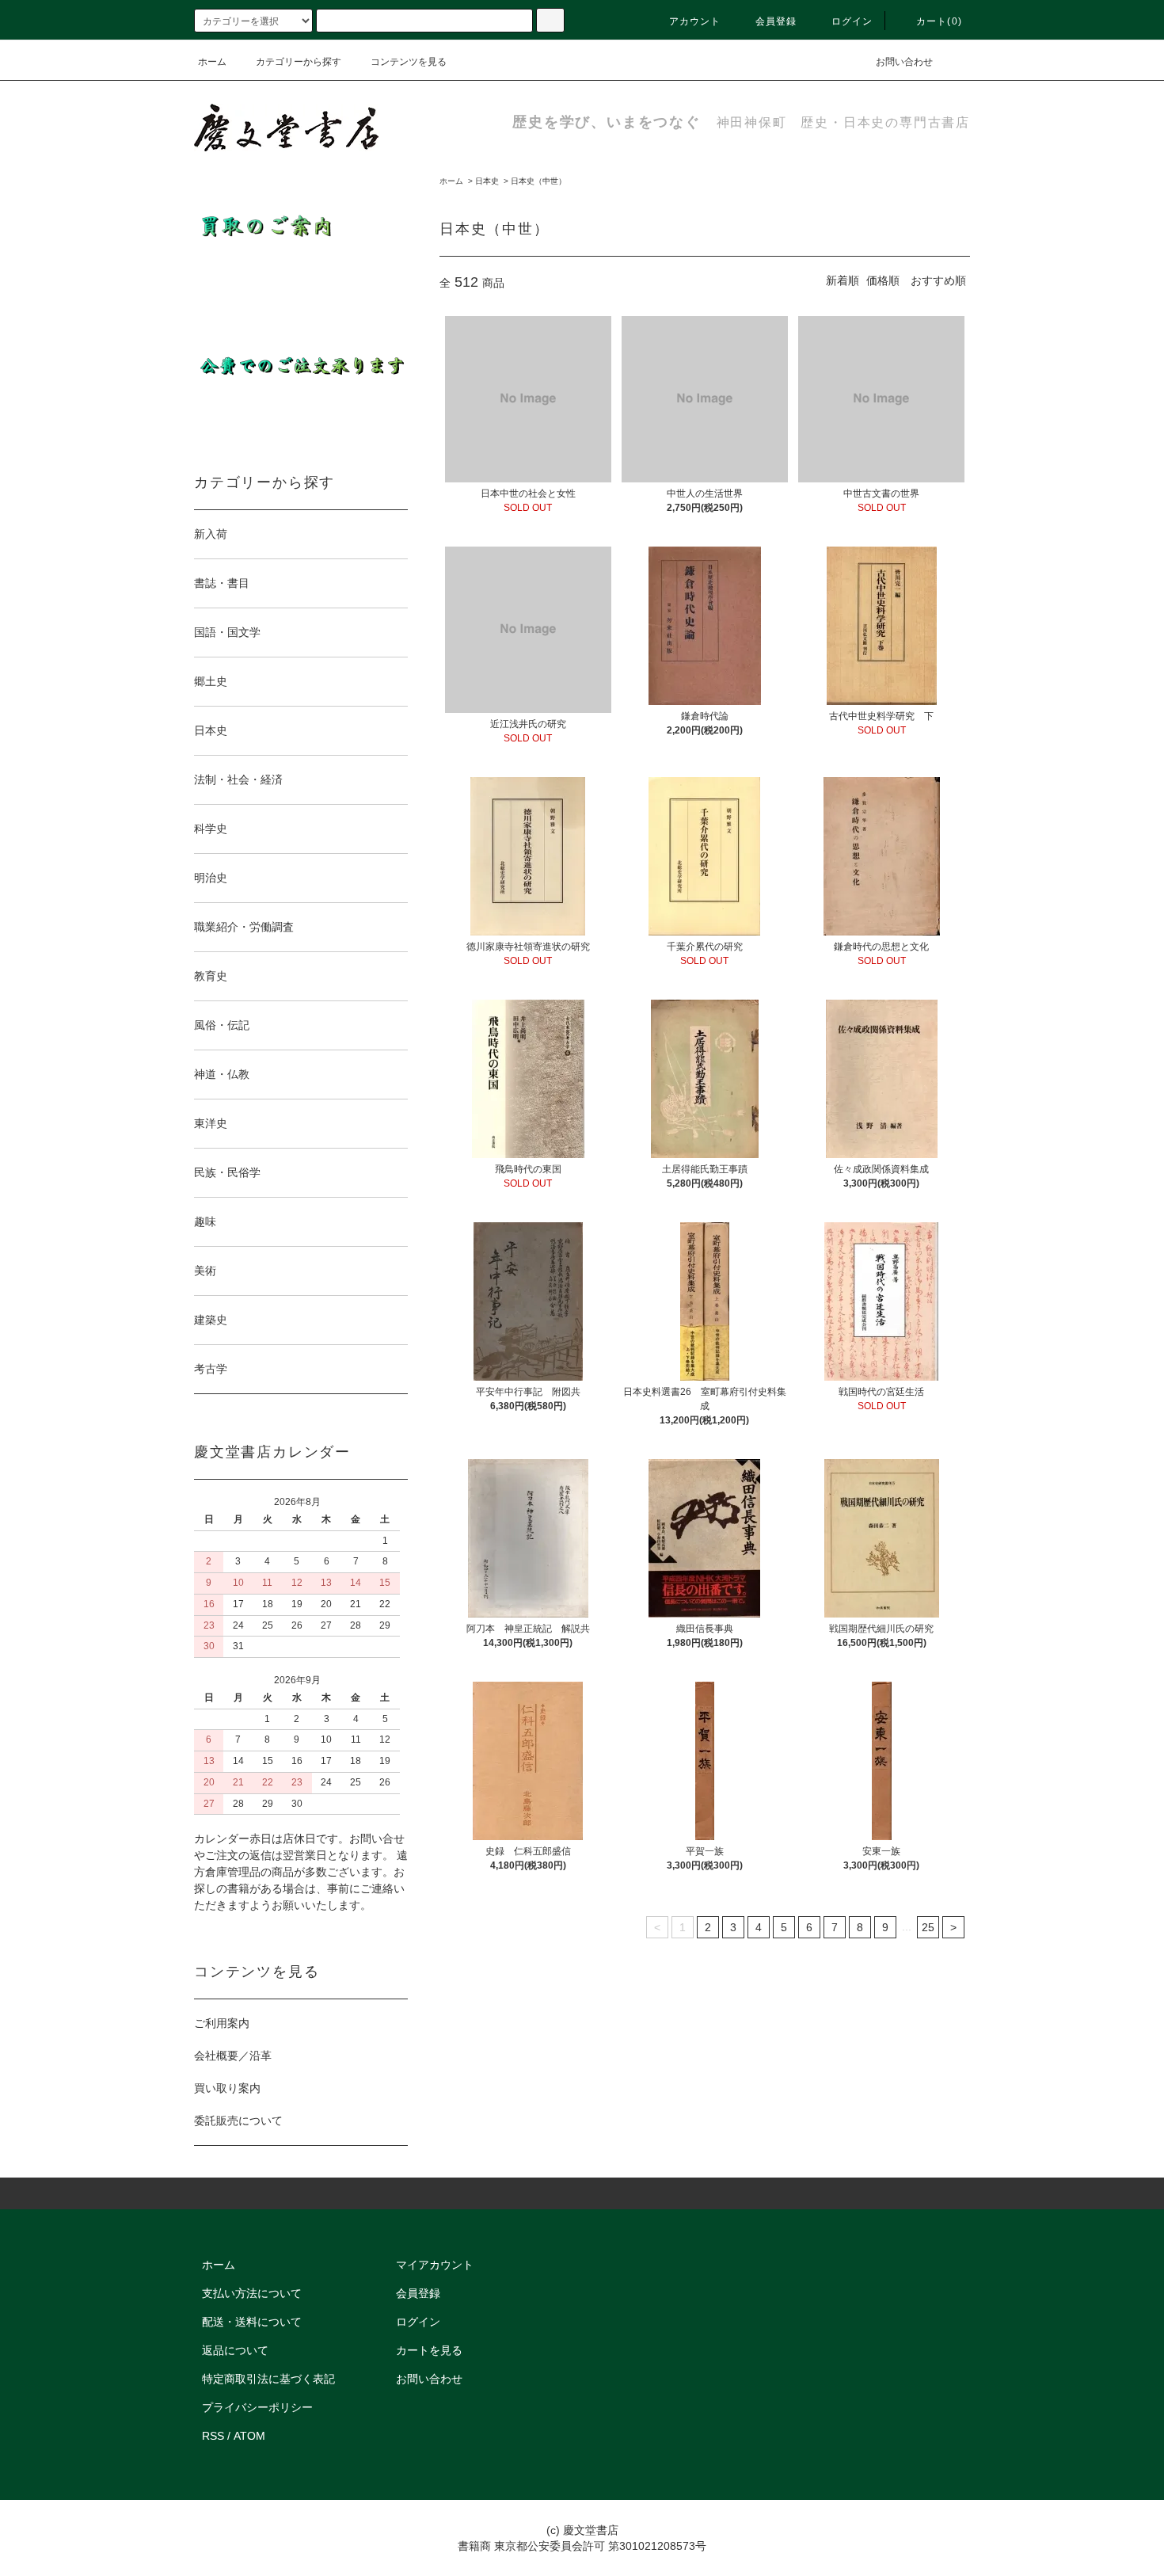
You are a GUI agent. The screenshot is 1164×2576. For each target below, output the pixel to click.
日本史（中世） (538, 181)
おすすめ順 (938, 280)
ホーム (212, 62)
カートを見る (429, 2350)
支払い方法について (252, 2293)
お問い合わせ (904, 62)
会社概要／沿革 (233, 2056)
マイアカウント (435, 2265)
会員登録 (776, 21)
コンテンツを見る (409, 62)
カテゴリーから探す (299, 62)
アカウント (695, 21)
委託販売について (238, 2121)
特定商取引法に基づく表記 (268, 2379)
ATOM (249, 2436)
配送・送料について (252, 2322)
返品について (235, 2350)
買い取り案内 (227, 2088)
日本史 (487, 181)
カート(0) (939, 21)
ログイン (852, 21)
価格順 (883, 280)
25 (928, 1927)
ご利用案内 (222, 2023)
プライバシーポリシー (257, 2407)
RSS (213, 2436)
